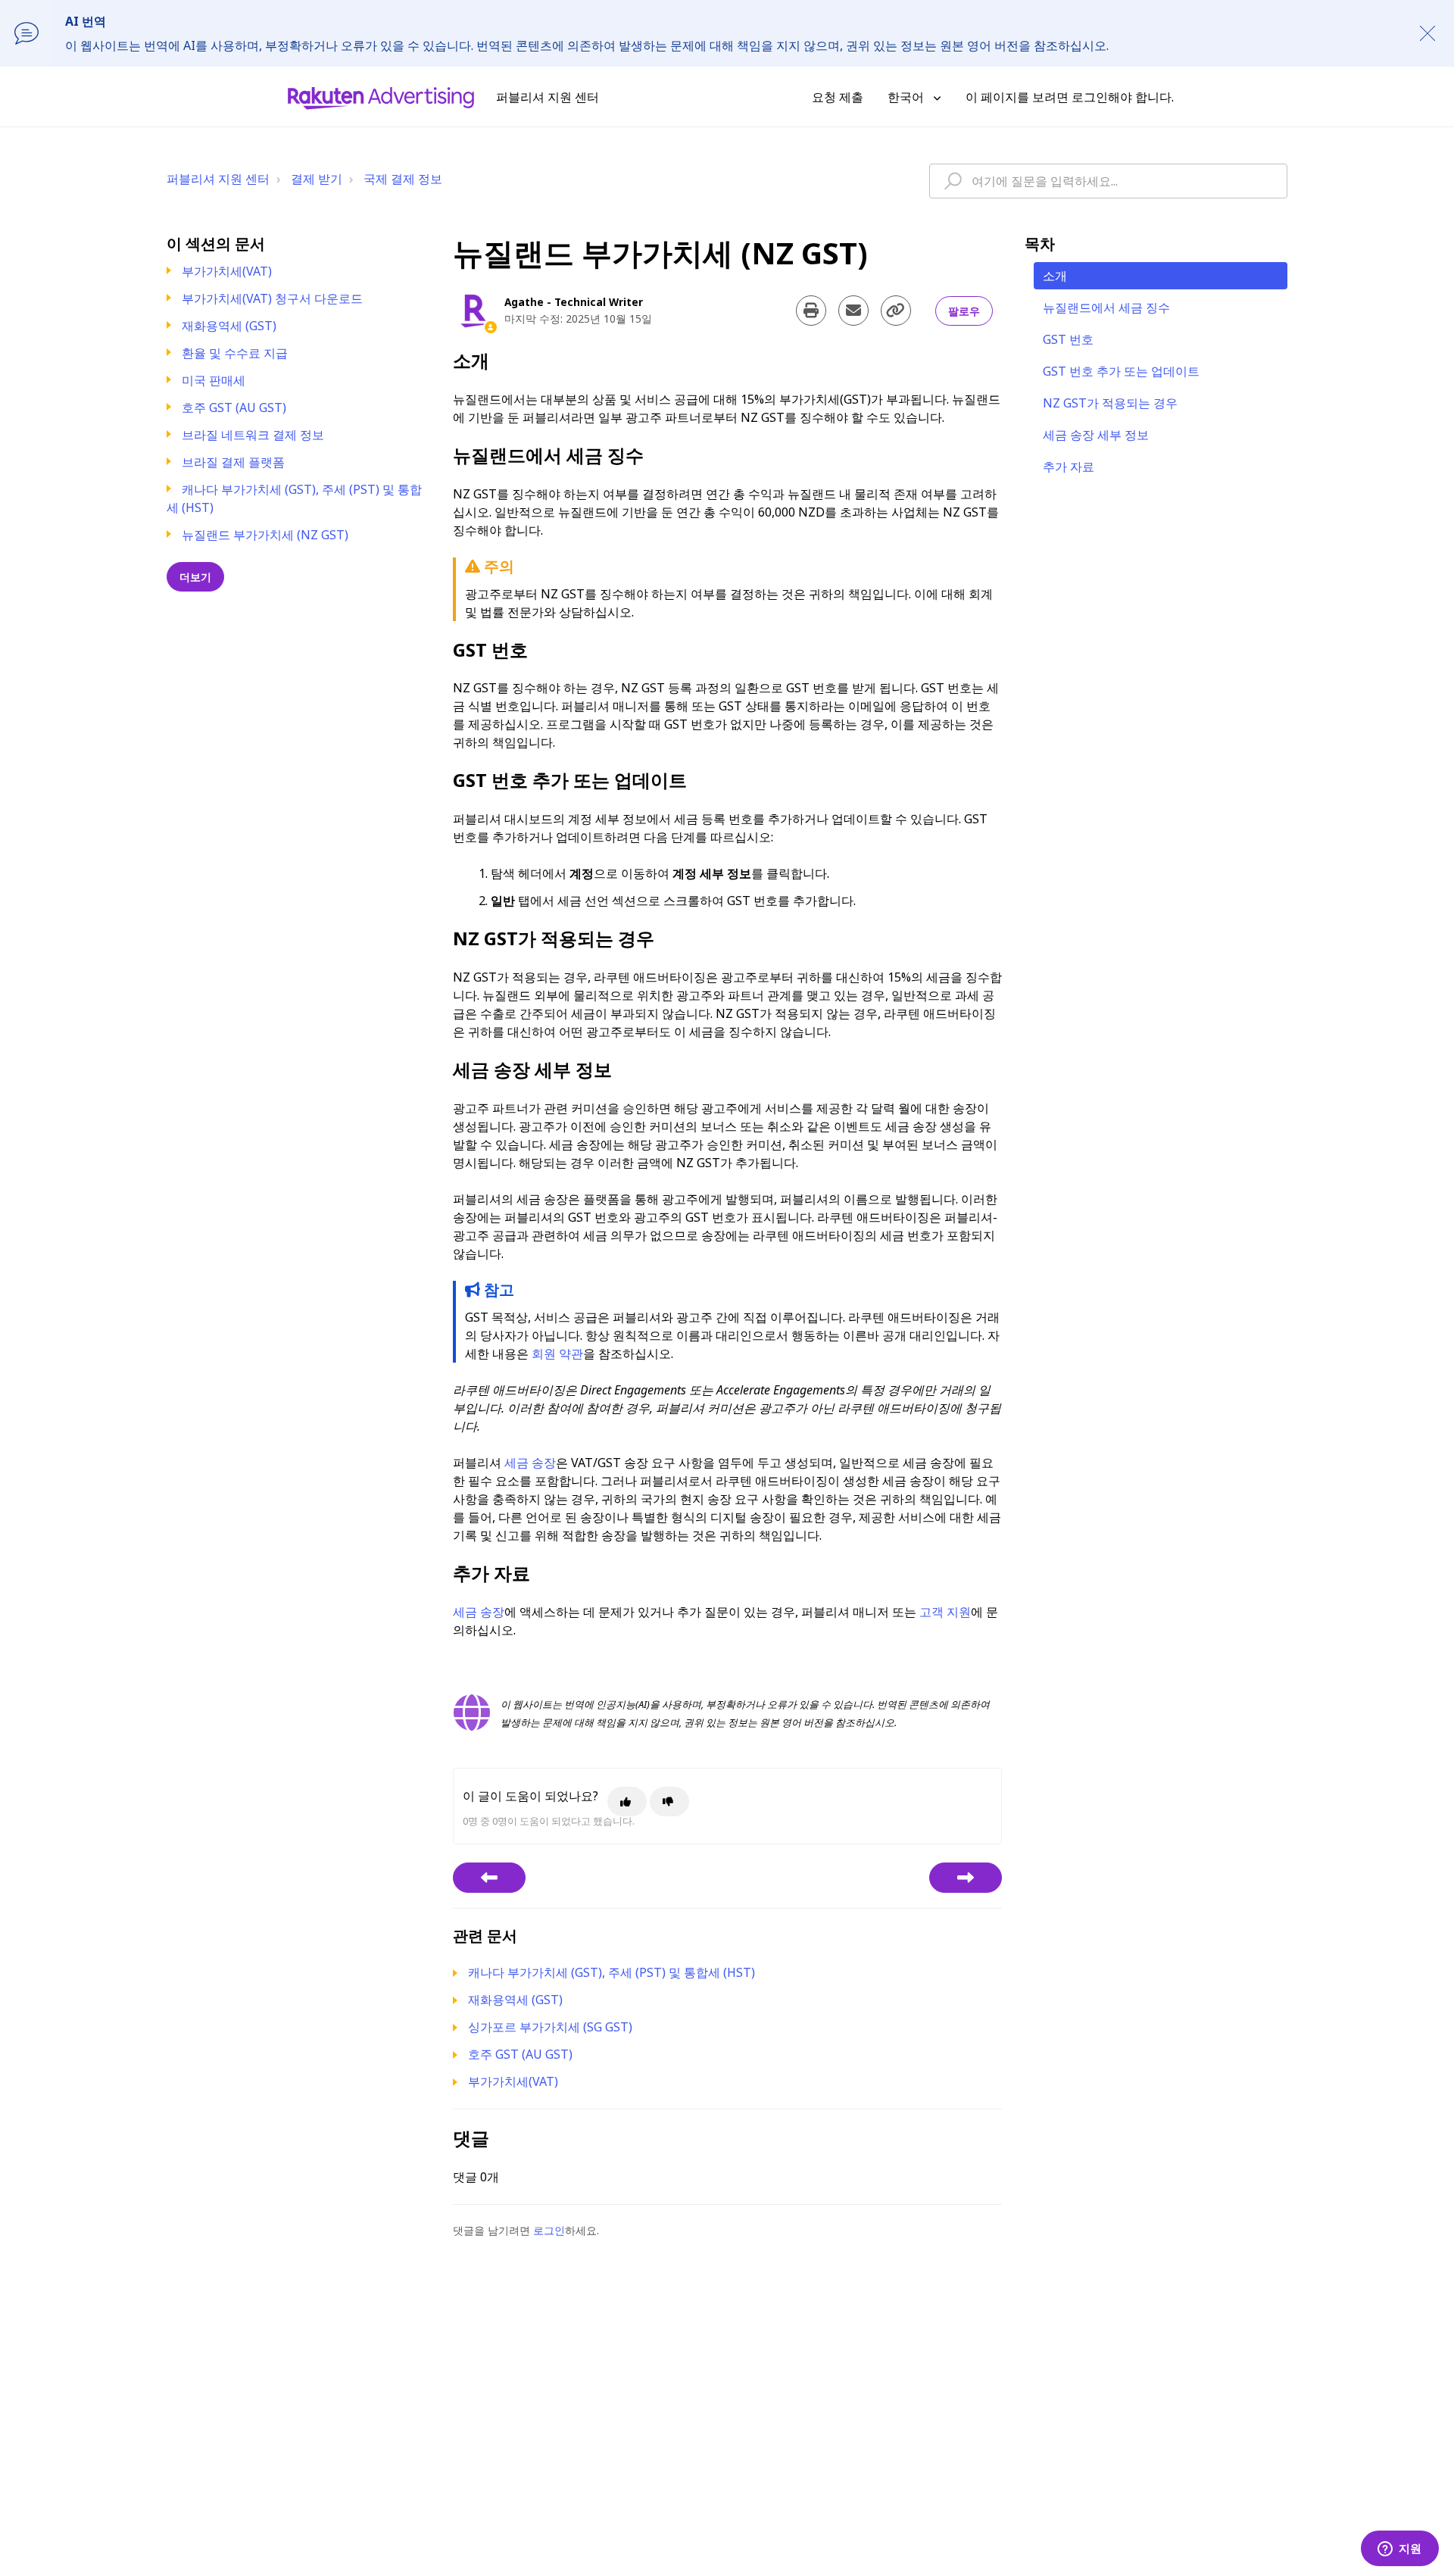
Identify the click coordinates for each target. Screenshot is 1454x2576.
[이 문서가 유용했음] (627, 1802)
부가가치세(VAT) (227, 271)
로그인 (549, 2230)
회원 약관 (557, 1354)
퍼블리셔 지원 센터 (218, 179)
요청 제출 (838, 97)
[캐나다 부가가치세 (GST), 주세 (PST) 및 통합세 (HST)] (489, 1878)
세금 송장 (530, 1463)
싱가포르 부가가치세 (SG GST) (550, 2027)
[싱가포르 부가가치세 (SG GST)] (966, 1878)
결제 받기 (317, 179)
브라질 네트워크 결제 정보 (253, 435)
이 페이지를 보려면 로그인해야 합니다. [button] (1070, 97)
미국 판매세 (214, 380)
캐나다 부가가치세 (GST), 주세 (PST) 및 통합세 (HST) (612, 1972)
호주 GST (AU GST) (234, 407)
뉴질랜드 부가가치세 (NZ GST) (265, 535)
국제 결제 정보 (403, 179)
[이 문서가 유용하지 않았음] (669, 1802)
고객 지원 (945, 1612)
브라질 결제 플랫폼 (233, 462)
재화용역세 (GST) (229, 326)
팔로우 (964, 311)
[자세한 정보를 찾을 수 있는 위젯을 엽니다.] (1399, 2549)
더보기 (195, 577)
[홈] (381, 97)
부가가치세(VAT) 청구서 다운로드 (272, 298)
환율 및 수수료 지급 (235, 353)
